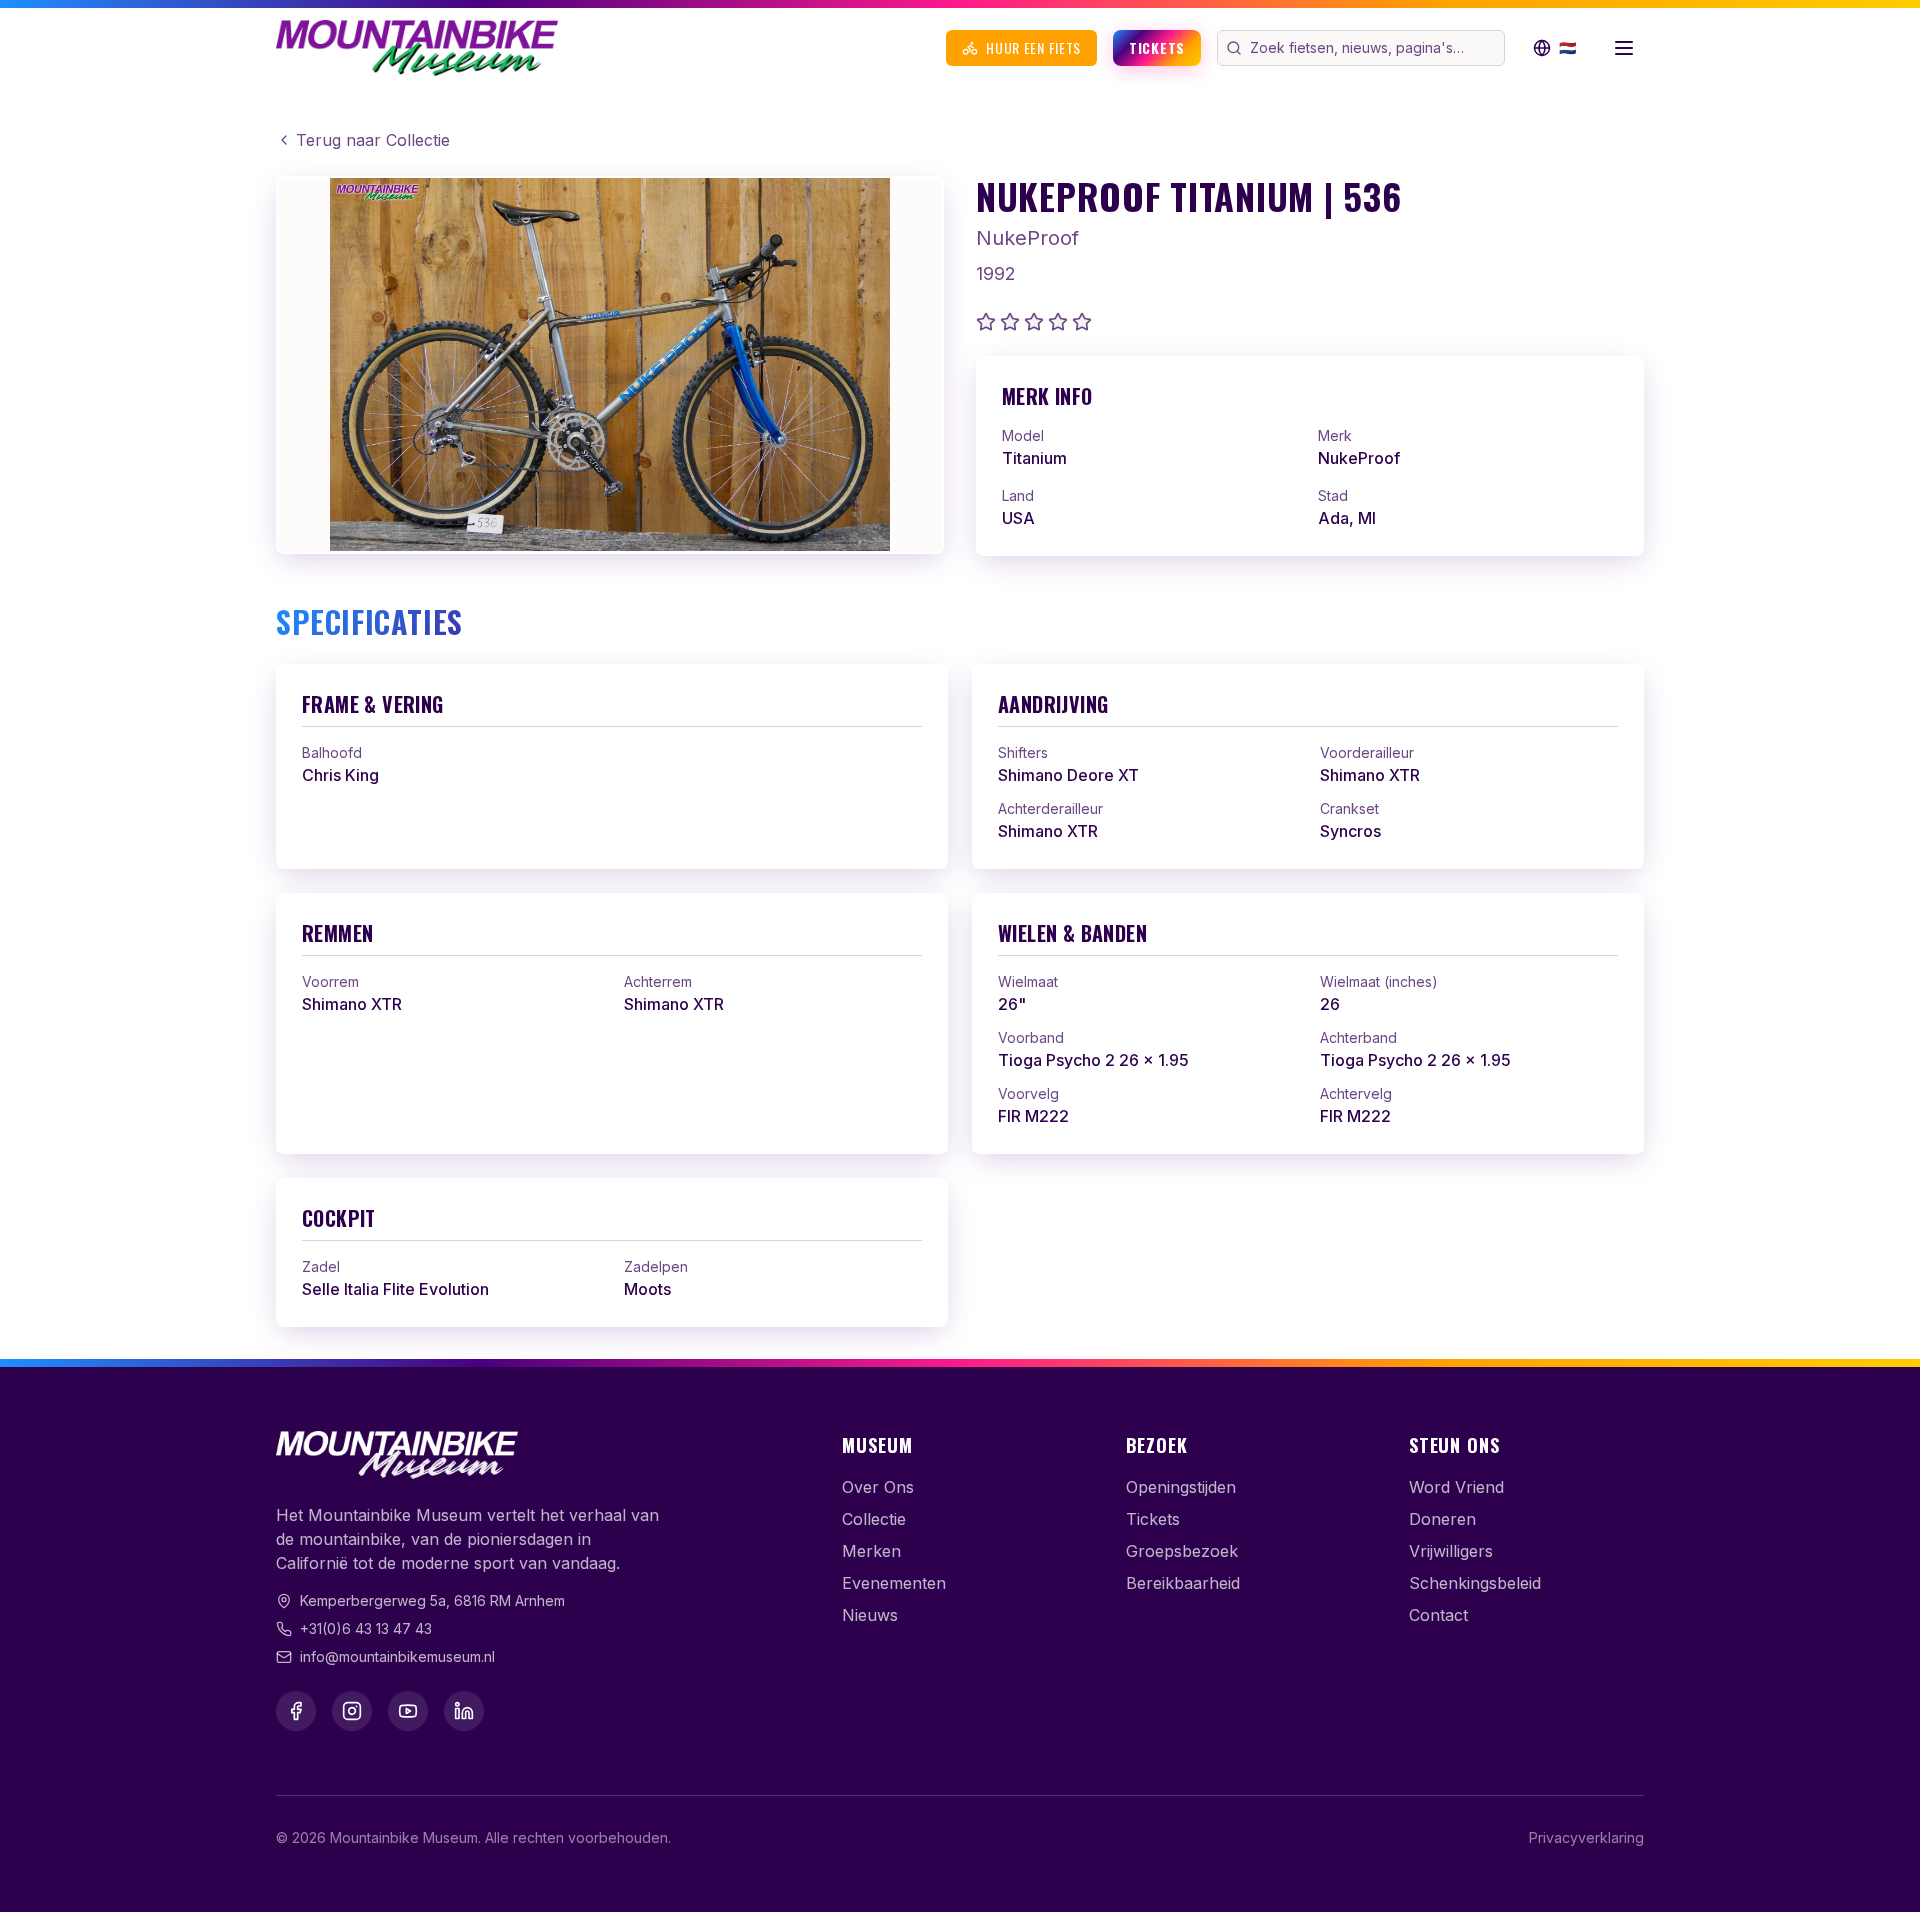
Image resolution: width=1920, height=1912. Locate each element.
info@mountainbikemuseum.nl (397, 1656)
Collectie (874, 1519)
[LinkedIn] (464, 1711)
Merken (871, 1551)
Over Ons (878, 1487)
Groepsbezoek (1182, 1551)
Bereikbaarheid (1183, 1583)
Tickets (1157, 47)
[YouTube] (408, 1711)
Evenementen (894, 1583)
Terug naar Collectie (373, 140)
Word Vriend (1456, 1487)
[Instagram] (352, 1711)
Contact (1438, 1615)
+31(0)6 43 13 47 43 (366, 1628)
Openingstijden (1181, 1487)
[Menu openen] (1624, 48)
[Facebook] (296, 1711)
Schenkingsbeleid (1475, 1583)
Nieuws (870, 1615)
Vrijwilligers (1451, 1551)
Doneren (1442, 1519)
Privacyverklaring (1586, 1837)
